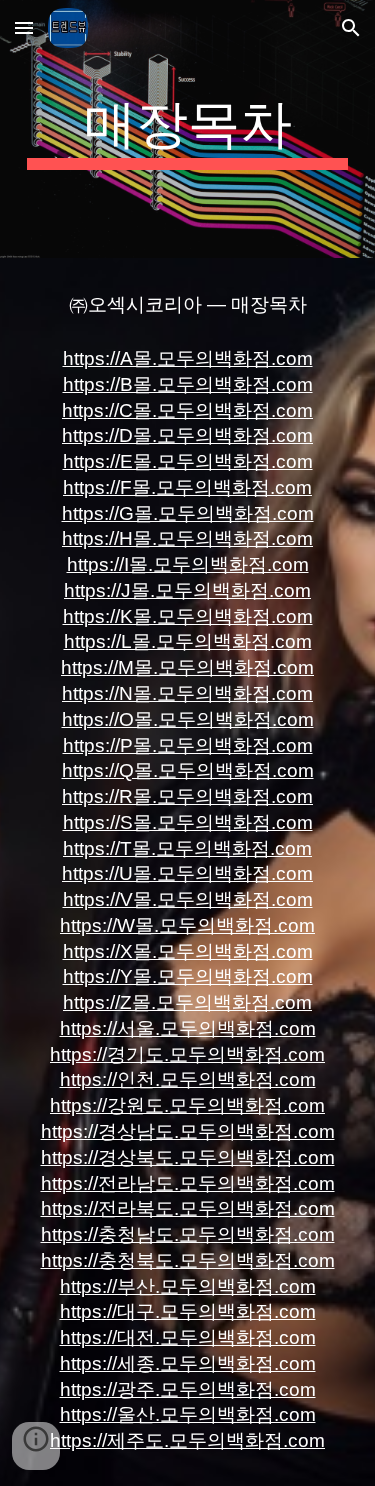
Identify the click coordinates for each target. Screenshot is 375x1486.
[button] (24, 27)
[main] (188, 129)
